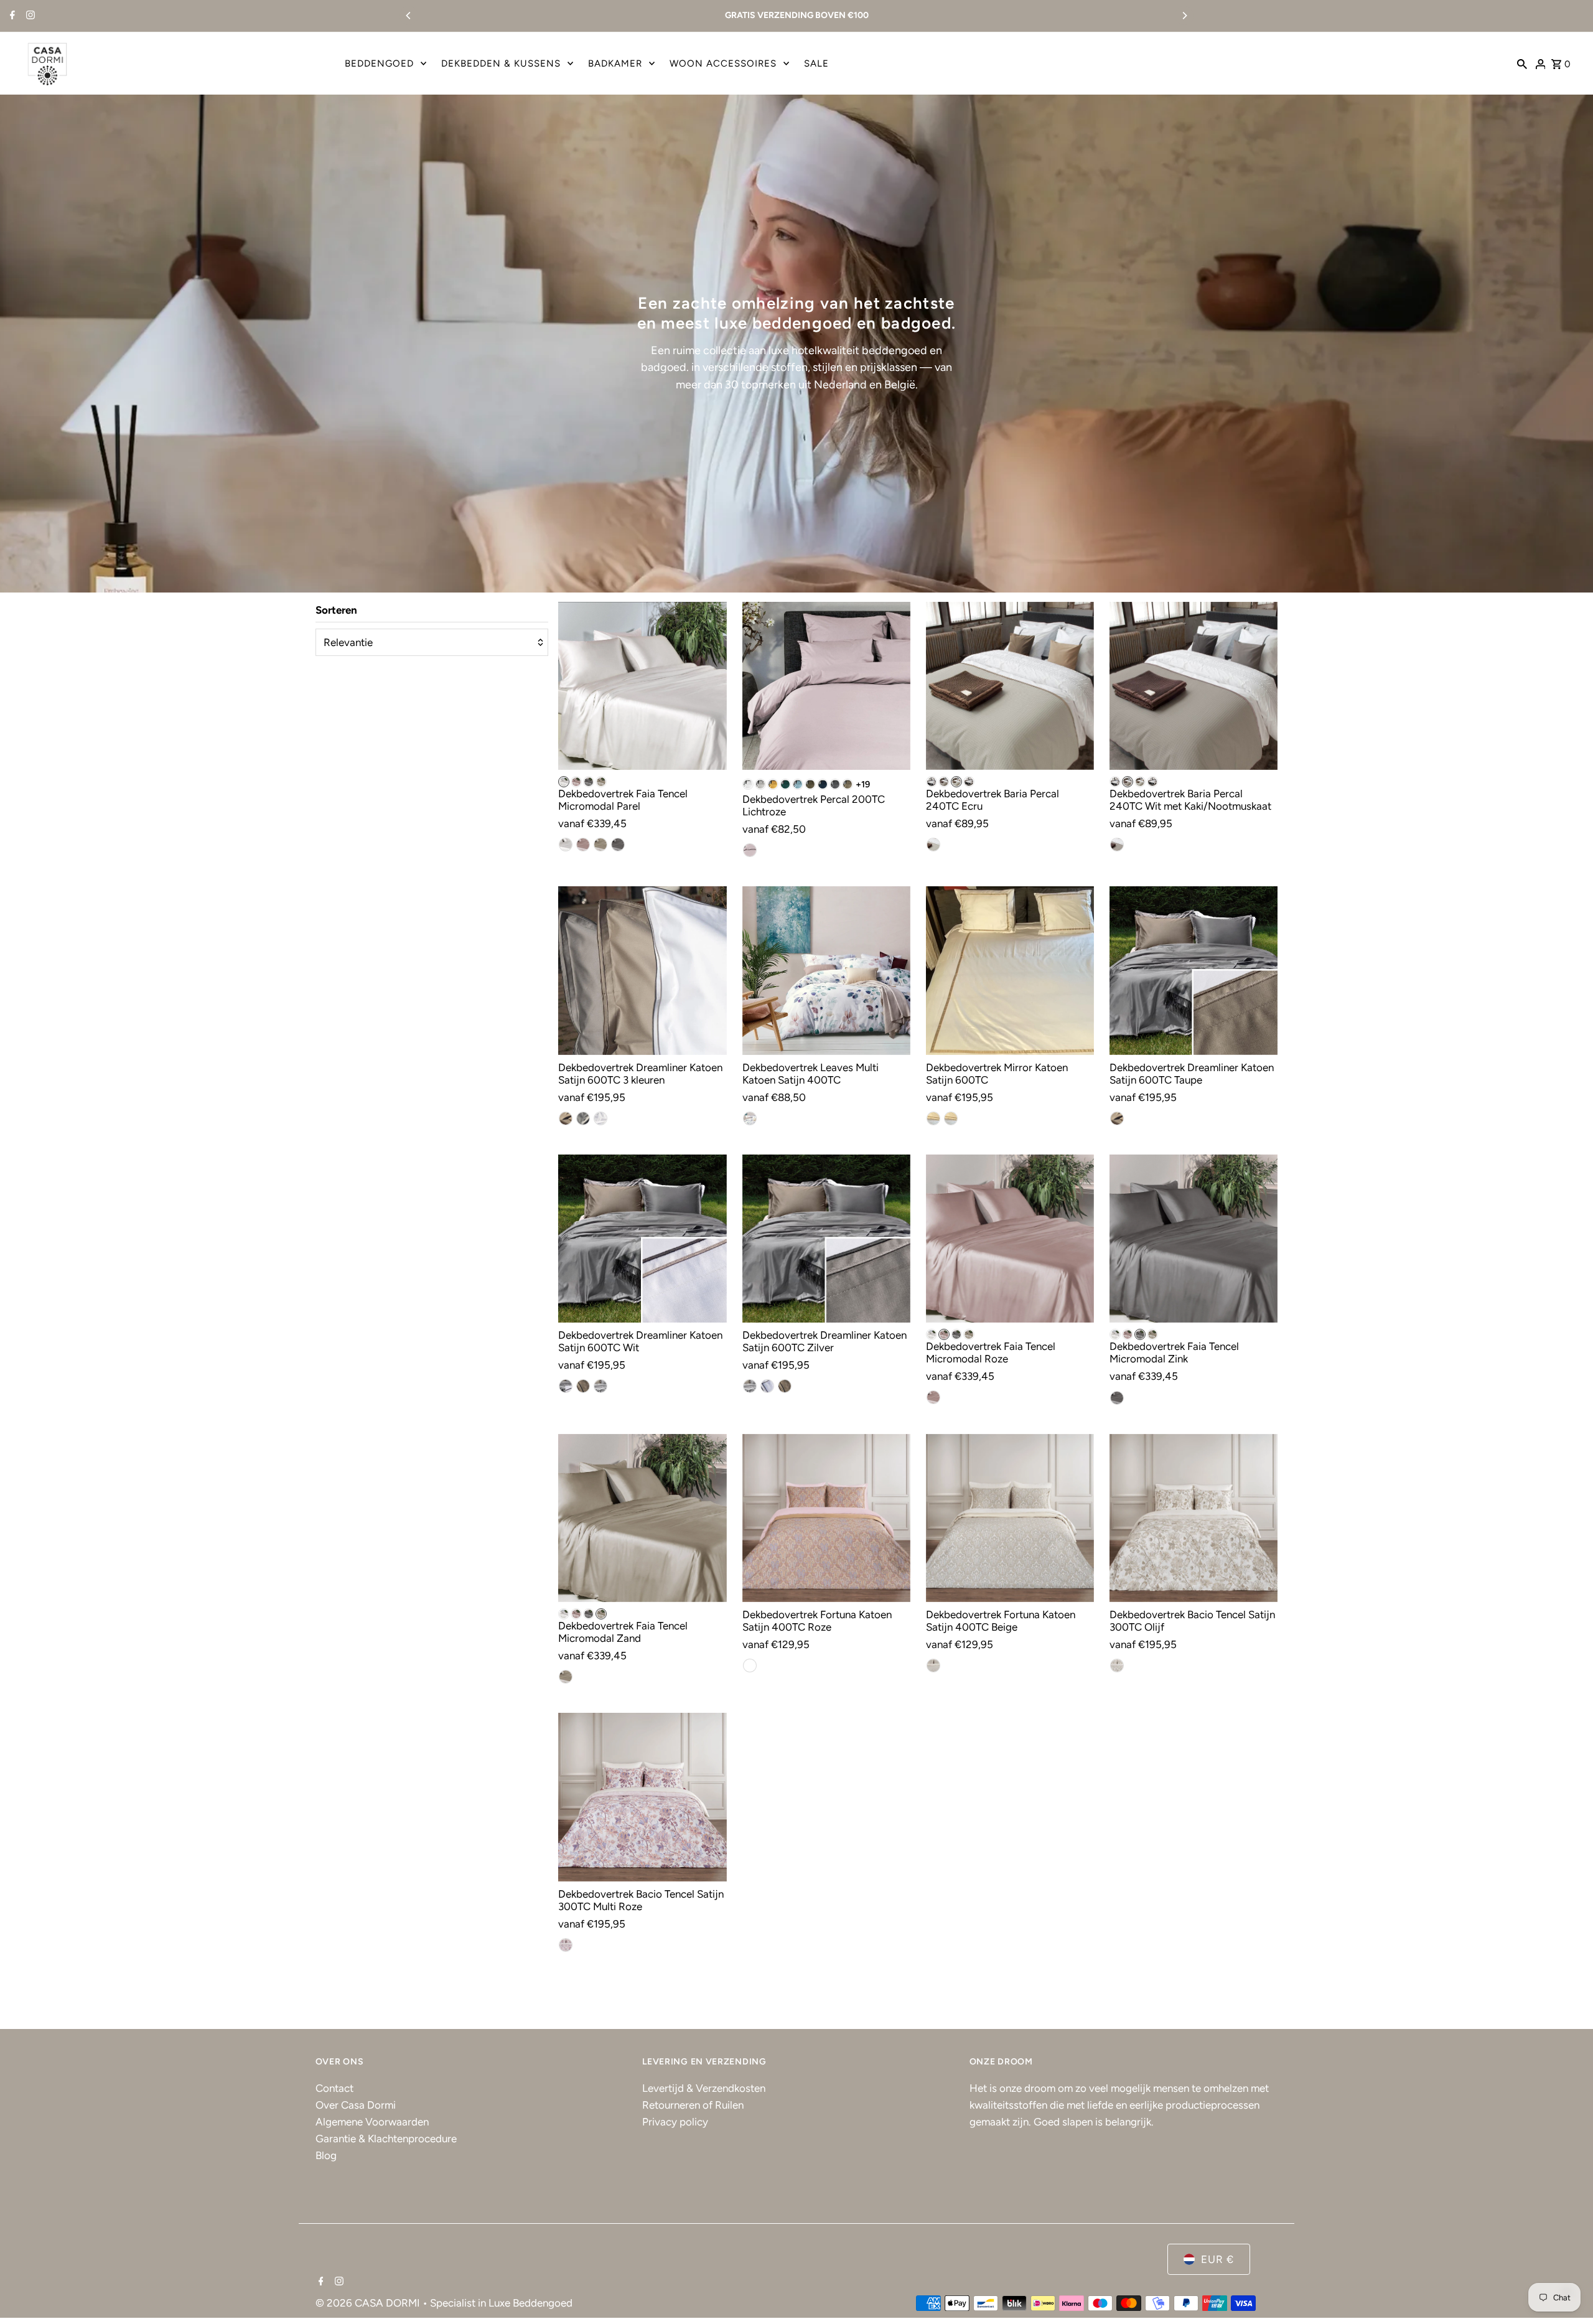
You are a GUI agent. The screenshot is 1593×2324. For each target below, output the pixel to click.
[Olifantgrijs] (835, 784)
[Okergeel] (773, 784)
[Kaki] (944, 782)
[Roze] (576, 782)
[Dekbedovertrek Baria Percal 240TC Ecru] (1010, 686)
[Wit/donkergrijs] (932, 782)
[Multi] (750, 1118)
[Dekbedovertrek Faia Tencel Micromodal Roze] (1010, 1239)
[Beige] (933, 1666)
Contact (334, 2088)
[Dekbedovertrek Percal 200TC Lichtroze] (826, 686)
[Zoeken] (1522, 63)
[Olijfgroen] (810, 784)
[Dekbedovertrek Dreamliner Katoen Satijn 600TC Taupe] (1194, 970)
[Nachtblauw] (823, 784)
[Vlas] (600, 845)
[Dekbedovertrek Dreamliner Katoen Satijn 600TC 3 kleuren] (642, 970)
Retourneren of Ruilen (693, 2105)
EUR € (1217, 2259)
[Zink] (589, 782)
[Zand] (601, 782)
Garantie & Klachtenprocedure (386, 2139)
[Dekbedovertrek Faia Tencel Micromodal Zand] (642, 1518)
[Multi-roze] (566, 1945)
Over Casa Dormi (356, 2105)
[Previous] (409, 16)
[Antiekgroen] (785, 784)
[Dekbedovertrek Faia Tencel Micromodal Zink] (1194, 1239)
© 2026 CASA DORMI (369, 2303)
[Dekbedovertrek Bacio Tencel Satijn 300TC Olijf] (1194, 1518)
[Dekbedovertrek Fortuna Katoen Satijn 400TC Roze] (826, 1518)
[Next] (1184, 16)
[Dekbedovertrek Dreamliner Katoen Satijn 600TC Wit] (642, 1239)
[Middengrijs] (583, 1118)
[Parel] (564, 782)
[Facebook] (11, 16)
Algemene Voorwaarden (372, 2122)
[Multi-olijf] (1117, 1666)
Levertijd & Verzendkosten (704, 2088)
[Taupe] (848, 784)
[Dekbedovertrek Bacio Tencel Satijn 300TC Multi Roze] (642, 1797)
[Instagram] (29, 16)
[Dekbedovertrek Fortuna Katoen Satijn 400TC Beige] (1010, 1518)
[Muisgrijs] (760, 784)
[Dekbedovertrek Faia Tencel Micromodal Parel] (642, 686)
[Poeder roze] (933, 1397)
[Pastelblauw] (798, 784)
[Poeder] (583, 845)
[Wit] (748, 784)
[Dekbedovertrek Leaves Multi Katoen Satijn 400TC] (826, 970)
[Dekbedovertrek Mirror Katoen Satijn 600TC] (1010, 970)
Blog (326, 2155)
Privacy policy (675, 2122)
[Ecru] (956, 782)
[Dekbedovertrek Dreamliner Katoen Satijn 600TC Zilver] (826, 1239)
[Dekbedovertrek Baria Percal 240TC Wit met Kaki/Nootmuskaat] (1194, 686)
